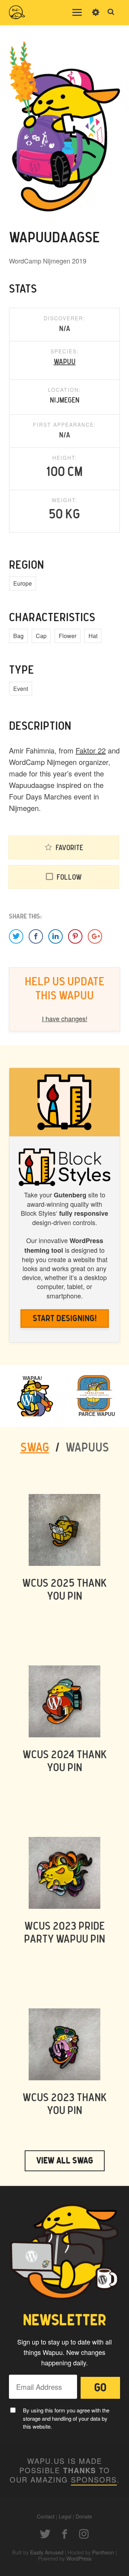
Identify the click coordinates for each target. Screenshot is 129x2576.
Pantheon (103, 2552)
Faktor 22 (91, 750)
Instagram (84, 2534)
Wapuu (65, 362)
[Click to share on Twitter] (16, 936)
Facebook (64, 2534)
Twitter (45, 2534)
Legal (65, 2516)
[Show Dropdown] (96, 17)
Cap (41, 636)
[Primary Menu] (77, 13)
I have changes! (65, 1018)
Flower (68, 636)
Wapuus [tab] (87, 1448)
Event (21, 689)
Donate (84, 2516)
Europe (23, 583)
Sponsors (94, 2479)
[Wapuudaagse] (64, 126)
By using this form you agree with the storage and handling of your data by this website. (66, 2418)
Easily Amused (47, 2552)
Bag (18, 636)
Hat (93, 636)
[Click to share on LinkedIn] (56, 936)
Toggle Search (111, 12)
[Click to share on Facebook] (36, 936)
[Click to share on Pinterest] (75, 936)
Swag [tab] (35, 1448)
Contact (46, 2516)
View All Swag (65, 2161)
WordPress (79, 2558)
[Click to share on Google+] (95, 936)
